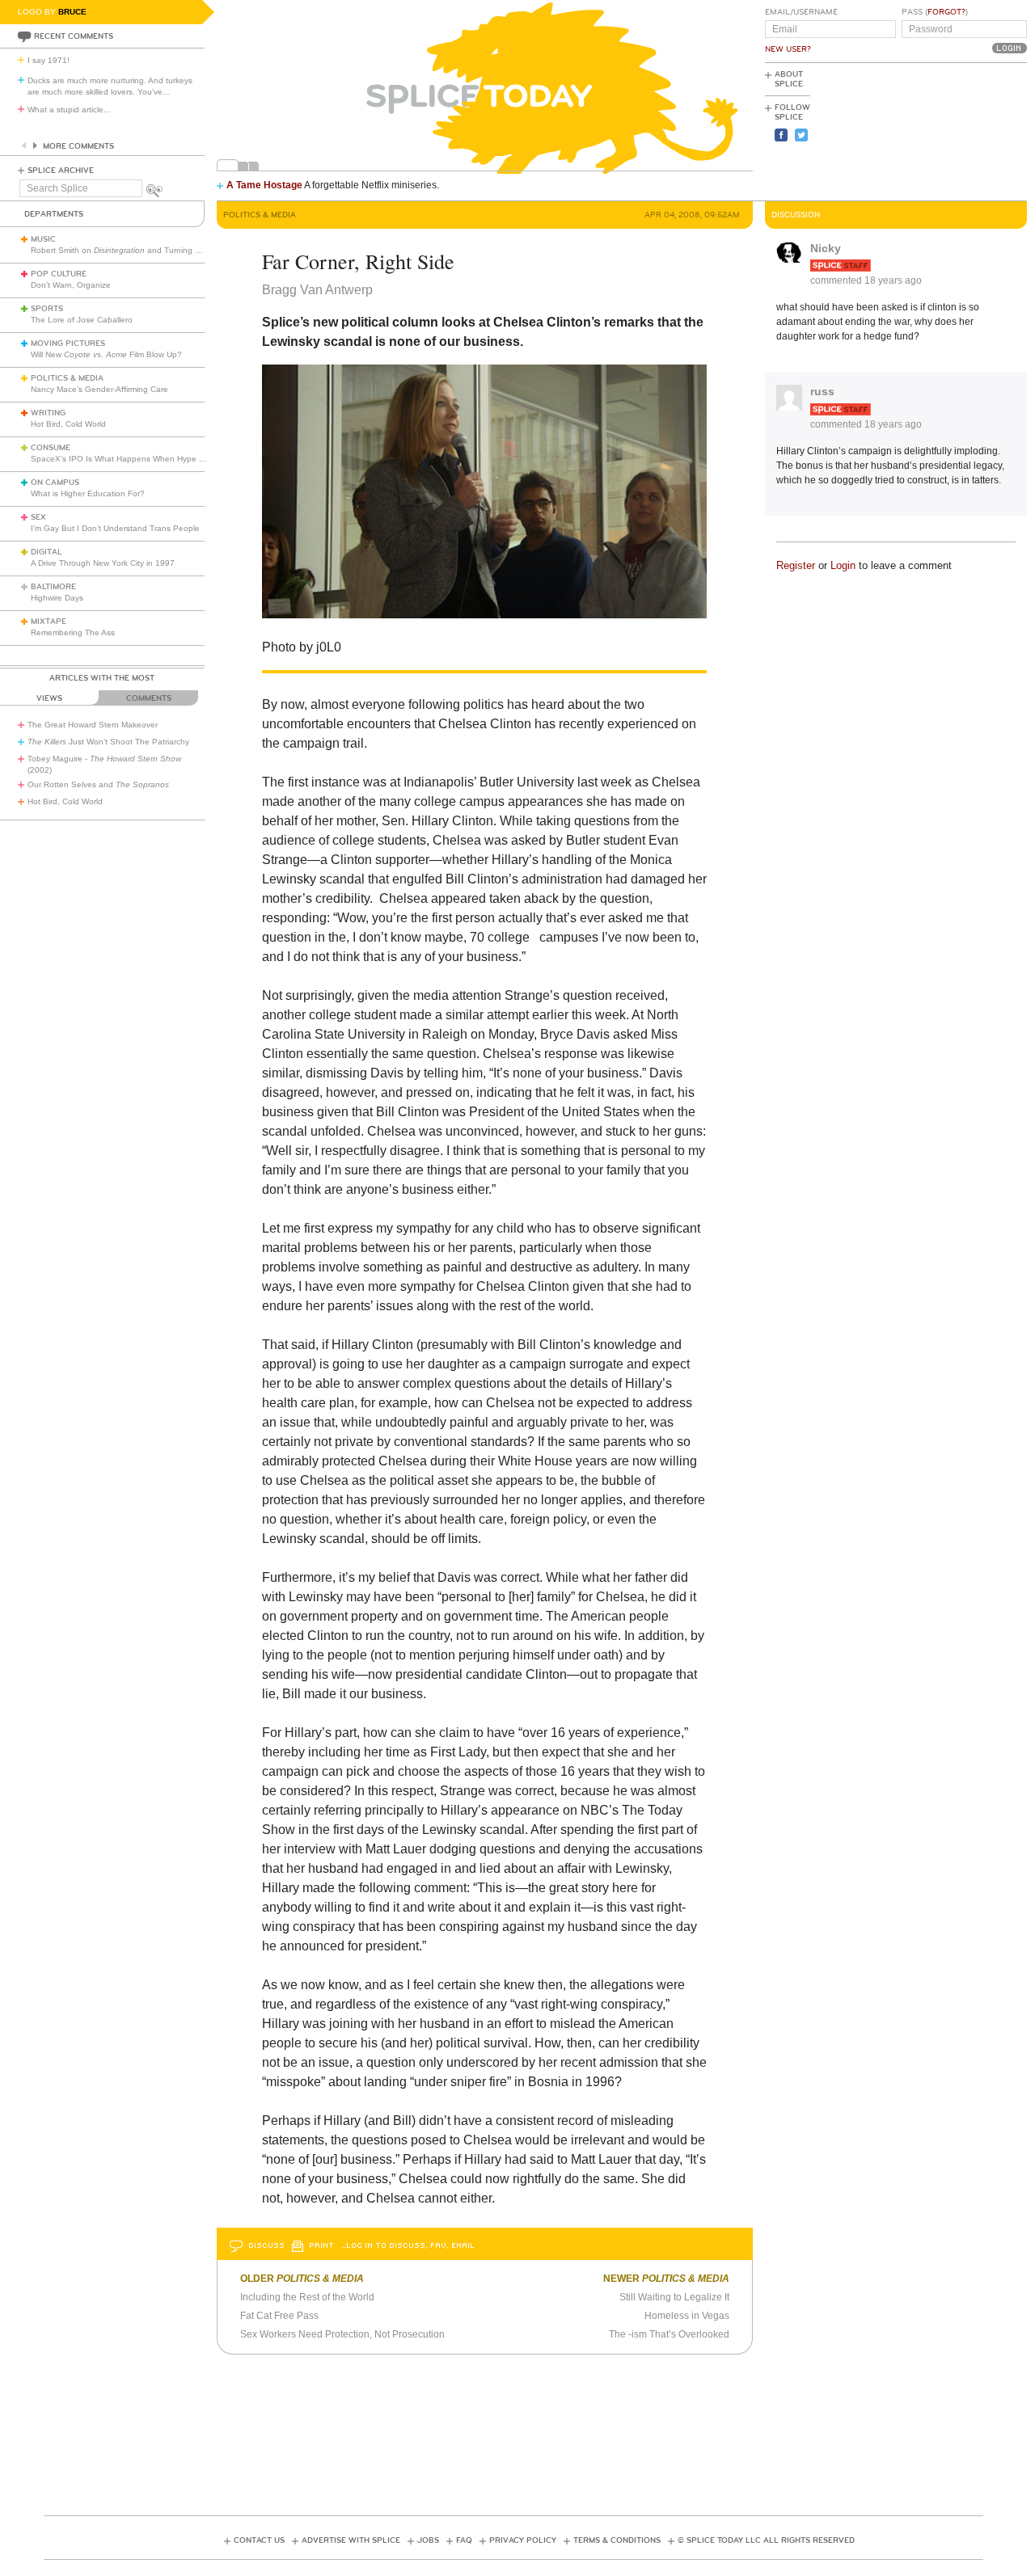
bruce (72, 12)
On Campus (55, 483)
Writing (48, 413)
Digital (46, 552)
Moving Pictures (68, 344)
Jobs (428, 2540)
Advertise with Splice (351, 2540)
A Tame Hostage (264, 185)
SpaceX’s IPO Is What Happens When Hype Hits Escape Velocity (152, 459)
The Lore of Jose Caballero (82, 320)
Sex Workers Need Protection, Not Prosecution (342, 2334)
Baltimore (53, 587)
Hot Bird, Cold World (68, 424)
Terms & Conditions (617, 2540)
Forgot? (946, 12)
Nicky (826, 248)
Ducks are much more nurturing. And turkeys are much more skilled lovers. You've (110, 86)
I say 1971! (49, 60)
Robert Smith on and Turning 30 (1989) (131, 250)
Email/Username (801, 12)
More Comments (78, 146)
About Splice (789, 79)
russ (822, 391)
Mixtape (49, 622)
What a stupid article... (69, 110)
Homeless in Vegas (687, 2316)
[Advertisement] (954, 130)
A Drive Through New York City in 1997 (103, 563)
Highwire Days (57, 598)
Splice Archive (61, 171)
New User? (788, 49)
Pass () (935, 12)
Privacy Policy (523, 2540)
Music (43, 239)
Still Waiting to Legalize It (674, 2297)
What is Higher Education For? (88, 493)
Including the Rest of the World (307, 2297)
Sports (47, 309)
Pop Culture (59, 274)
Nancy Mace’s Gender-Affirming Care (99, 389)
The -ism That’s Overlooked (669, 2334)
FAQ (464, 2540)
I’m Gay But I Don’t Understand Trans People (115, 528)
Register (796, 565)
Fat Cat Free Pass (279, 2316)
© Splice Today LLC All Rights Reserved (766, 2540)
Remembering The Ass (73, 632)
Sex (38, 517)
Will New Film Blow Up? (106, 354)
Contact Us (259, 2540)
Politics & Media (67, 378)
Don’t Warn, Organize (71, 285)
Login (843, 565)
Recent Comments (74, 36)
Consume (51, 448)
